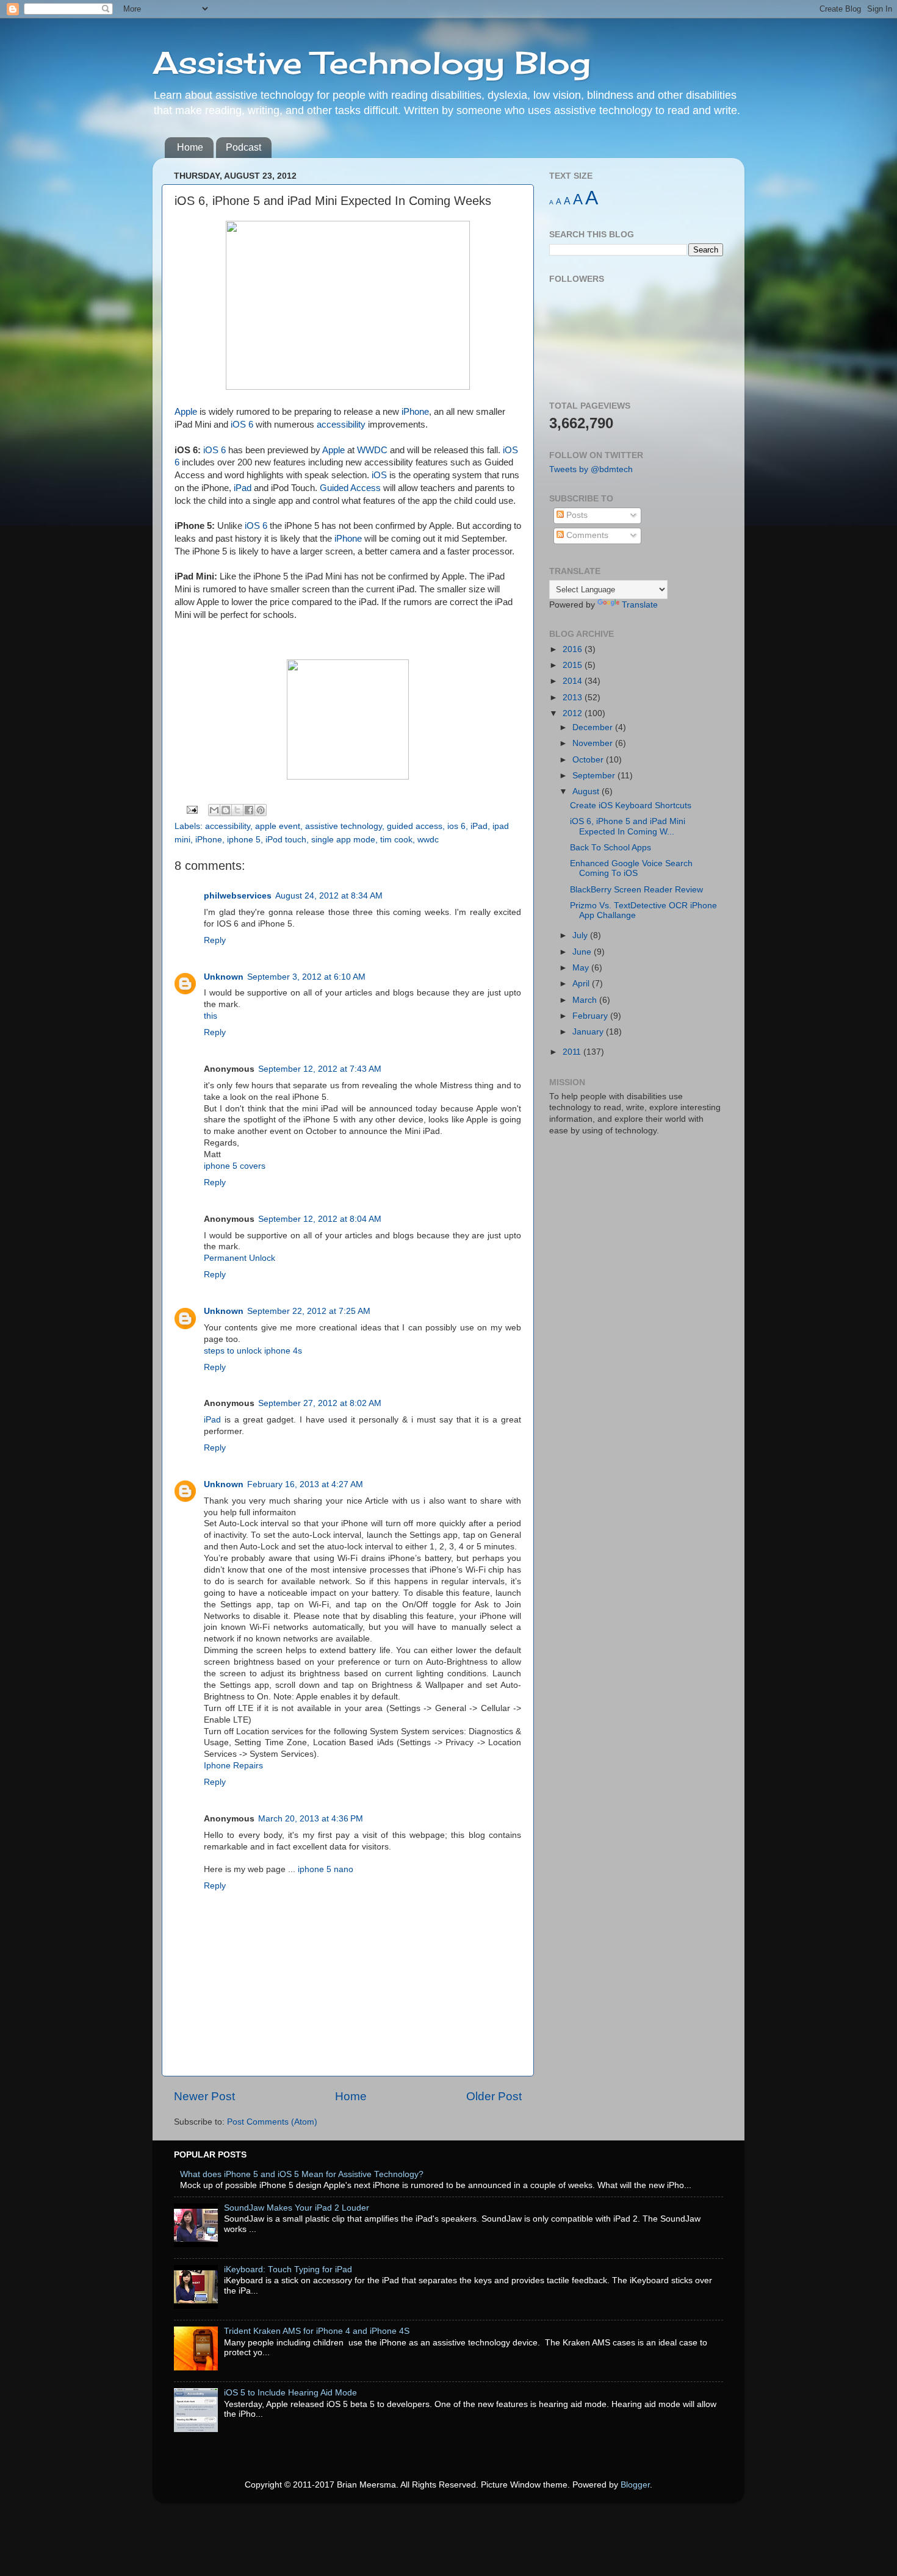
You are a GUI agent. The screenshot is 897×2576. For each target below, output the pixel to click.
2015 (574, 665)
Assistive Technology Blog (372, 63)
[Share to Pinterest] (261, 810)
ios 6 (456, 826)
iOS (379, 475)
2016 (574, 649)
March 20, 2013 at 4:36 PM (311, 1819)
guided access (415, 826)
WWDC (372, 450)
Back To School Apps (611, 848)
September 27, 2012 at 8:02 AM (320, 1403)
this (211, 1016)
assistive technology (344, 826)
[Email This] (214, 810)
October (589, 760)
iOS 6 (242, 425)
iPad (243, 488)
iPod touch (286, 840)
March (586, 1000)
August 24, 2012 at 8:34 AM (329, 896)
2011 (573, 1052)
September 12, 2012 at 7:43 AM (320, 1069)
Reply (215, 940)
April (582, 984)
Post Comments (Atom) (272, 2122)
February (591, 1016)
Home (190, 147)
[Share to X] (237, 810)
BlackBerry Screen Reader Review (636, 890)
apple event (278, 826)
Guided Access (350, 488)
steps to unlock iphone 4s (253, 1351)
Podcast (243, 147)
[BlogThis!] (226, 810)
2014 (574, 681)
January (589, 1032)
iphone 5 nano (326, 1869)
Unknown (224, 977)
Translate (640, 605)
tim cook (396, 840)
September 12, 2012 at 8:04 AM (320, 1219)
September (595, 776)
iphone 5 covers (235, 1166)
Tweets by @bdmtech (591, 469)
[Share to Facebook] (249, 810)
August (587, 791)
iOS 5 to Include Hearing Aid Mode (290, 2393)
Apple (186, 412)
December (594, 727)
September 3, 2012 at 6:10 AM (306, 977)
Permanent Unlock (240, 1258)
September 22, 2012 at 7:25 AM (309, 1311)
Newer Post (204, 2096)
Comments (586, 535)
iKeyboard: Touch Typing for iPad (288, 2269)
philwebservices (238, 896)
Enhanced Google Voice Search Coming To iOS (631, 868)
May (582, 968)
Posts (576, 515)
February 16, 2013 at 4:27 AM (305, 1484)
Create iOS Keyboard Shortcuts (631, 805)
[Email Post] (192, 809)
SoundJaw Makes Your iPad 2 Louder (297, 2208)
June (583, 952)
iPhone (415, 412)
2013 (574, 698)
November (594, 743)
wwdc (428, 840)
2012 (574, 713)
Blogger (635, 2485)
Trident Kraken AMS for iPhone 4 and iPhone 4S (317, 2331)
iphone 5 (244, 840)
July (581, 935)
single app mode (343, 840)
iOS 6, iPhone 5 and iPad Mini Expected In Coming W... (628, 826)
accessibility (341, 425)
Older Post (494, 2096)
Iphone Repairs (233, 1766)
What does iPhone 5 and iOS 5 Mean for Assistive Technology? (302, 2174)
